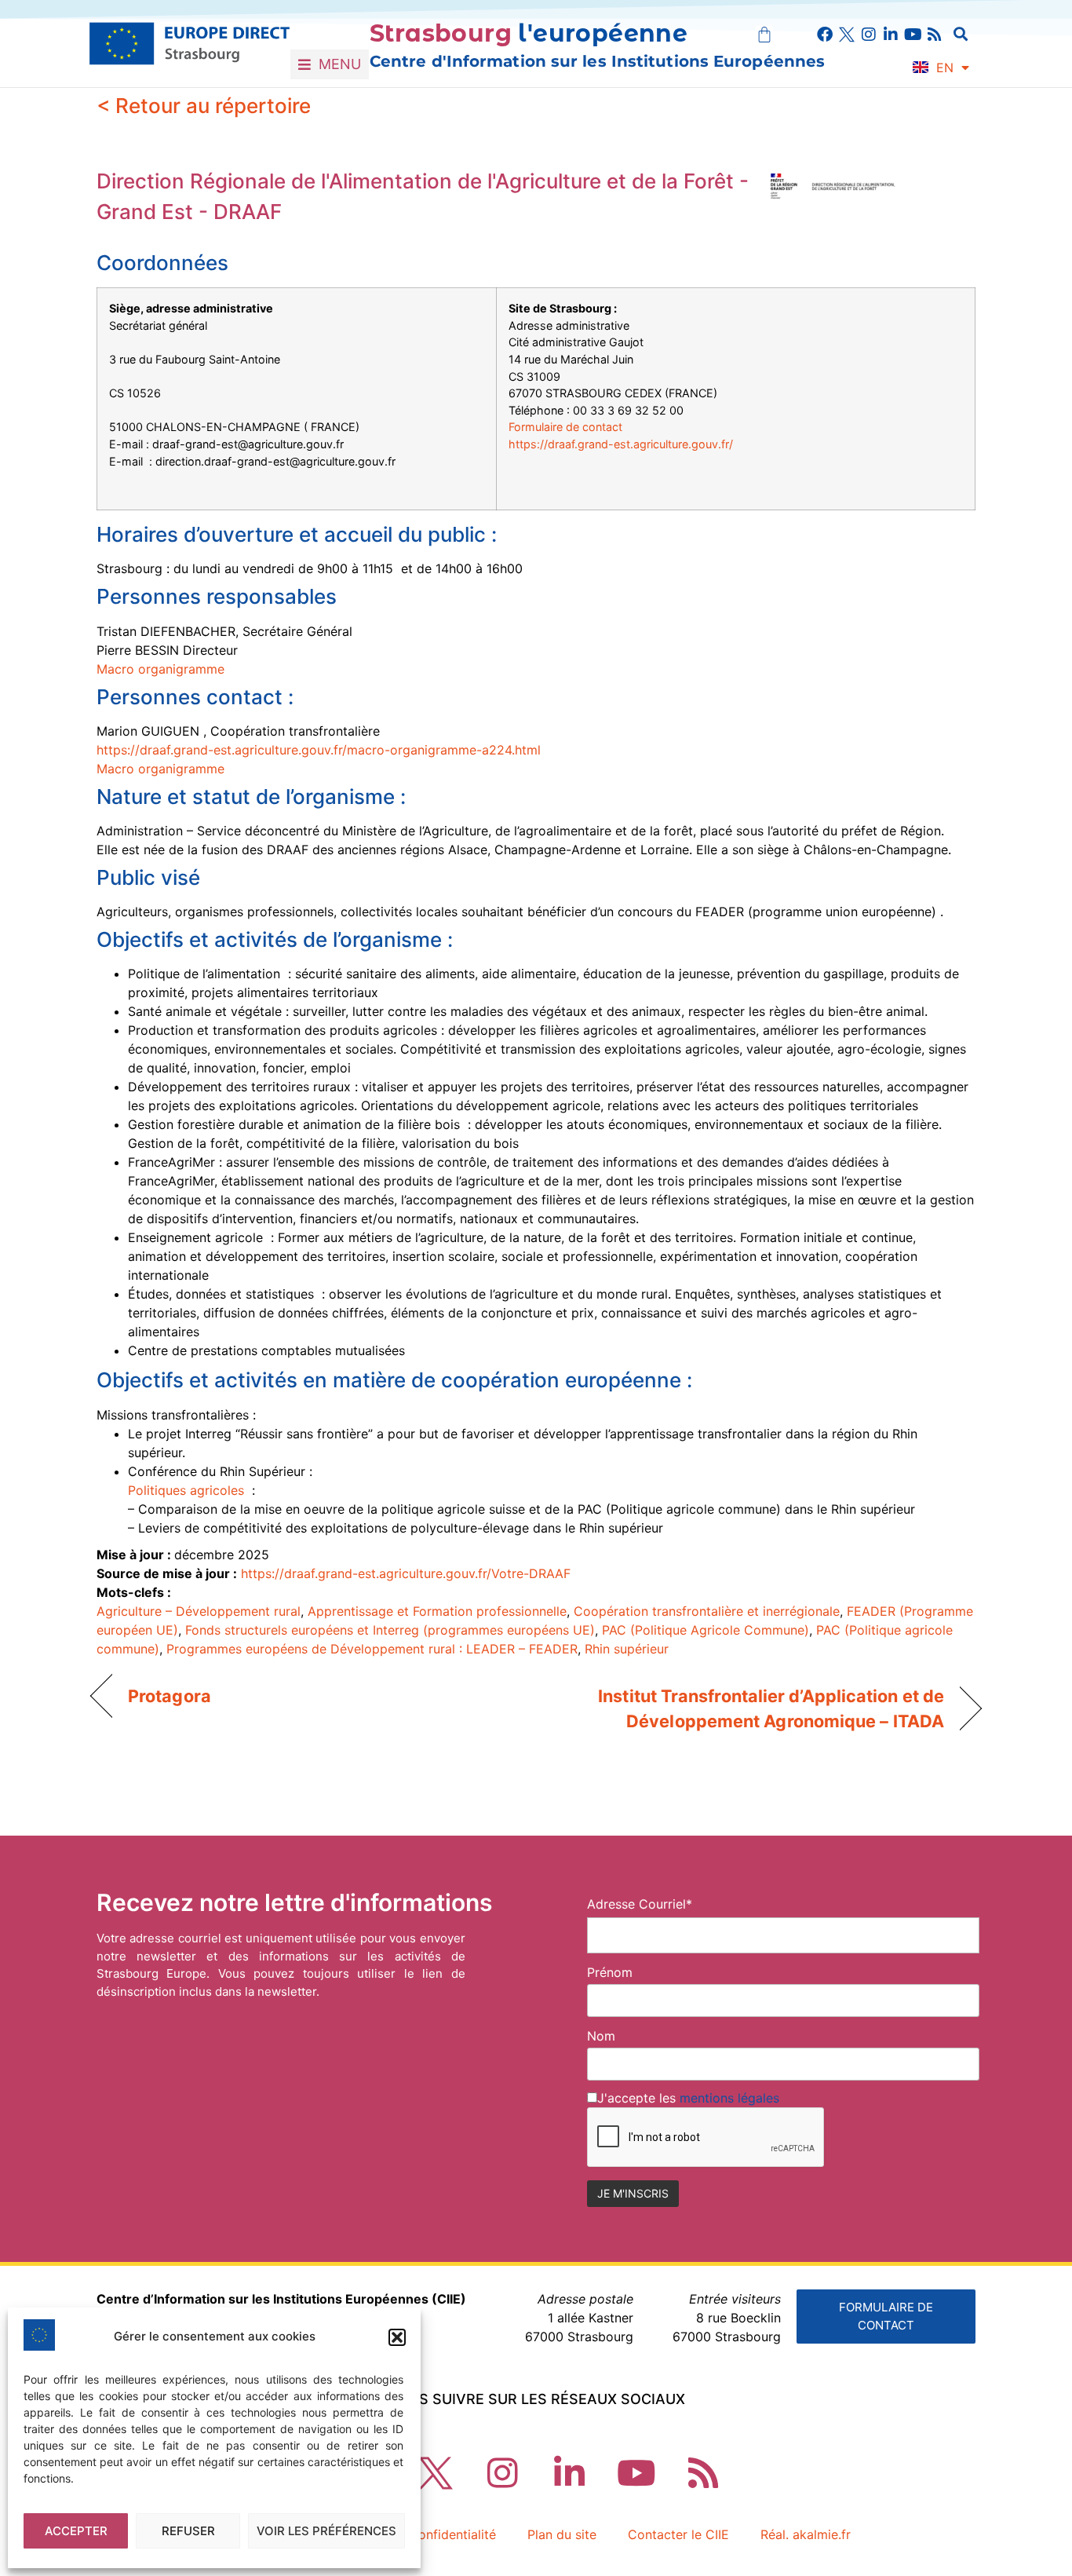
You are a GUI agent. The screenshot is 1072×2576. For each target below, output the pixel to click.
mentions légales (729, 2098)
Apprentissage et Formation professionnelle (437, 1611)
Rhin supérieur (627, 1649)
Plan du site (562, 2534)
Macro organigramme (160, 669)
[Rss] (935, 35)
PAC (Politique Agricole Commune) (706, 1630)
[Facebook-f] (825, 35)
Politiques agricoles (188, 1490)
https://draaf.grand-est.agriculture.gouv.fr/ (621, 444)
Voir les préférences (326, 2531)
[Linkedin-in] (891, 35)
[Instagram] (869, 35)
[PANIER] (764, 35)
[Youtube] (913, 35)
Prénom (610, 1972)
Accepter (76, 2531)
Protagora (170, 1696)
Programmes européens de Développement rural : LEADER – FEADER (372, 1649)
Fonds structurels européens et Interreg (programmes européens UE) (390, 1630)
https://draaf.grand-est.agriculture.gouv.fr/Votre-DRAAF (406, 1573)
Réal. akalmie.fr (806, 2534)
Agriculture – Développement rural (199, 1611)
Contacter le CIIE (678, 2534)
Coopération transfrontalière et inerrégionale (707, 1611)
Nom (601, 2036)
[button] (397, 2337)
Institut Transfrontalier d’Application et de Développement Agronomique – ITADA (753, 1708)
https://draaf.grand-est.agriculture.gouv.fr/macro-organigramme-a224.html (319, 750)
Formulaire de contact (565, 427)
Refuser (188, 2531)
